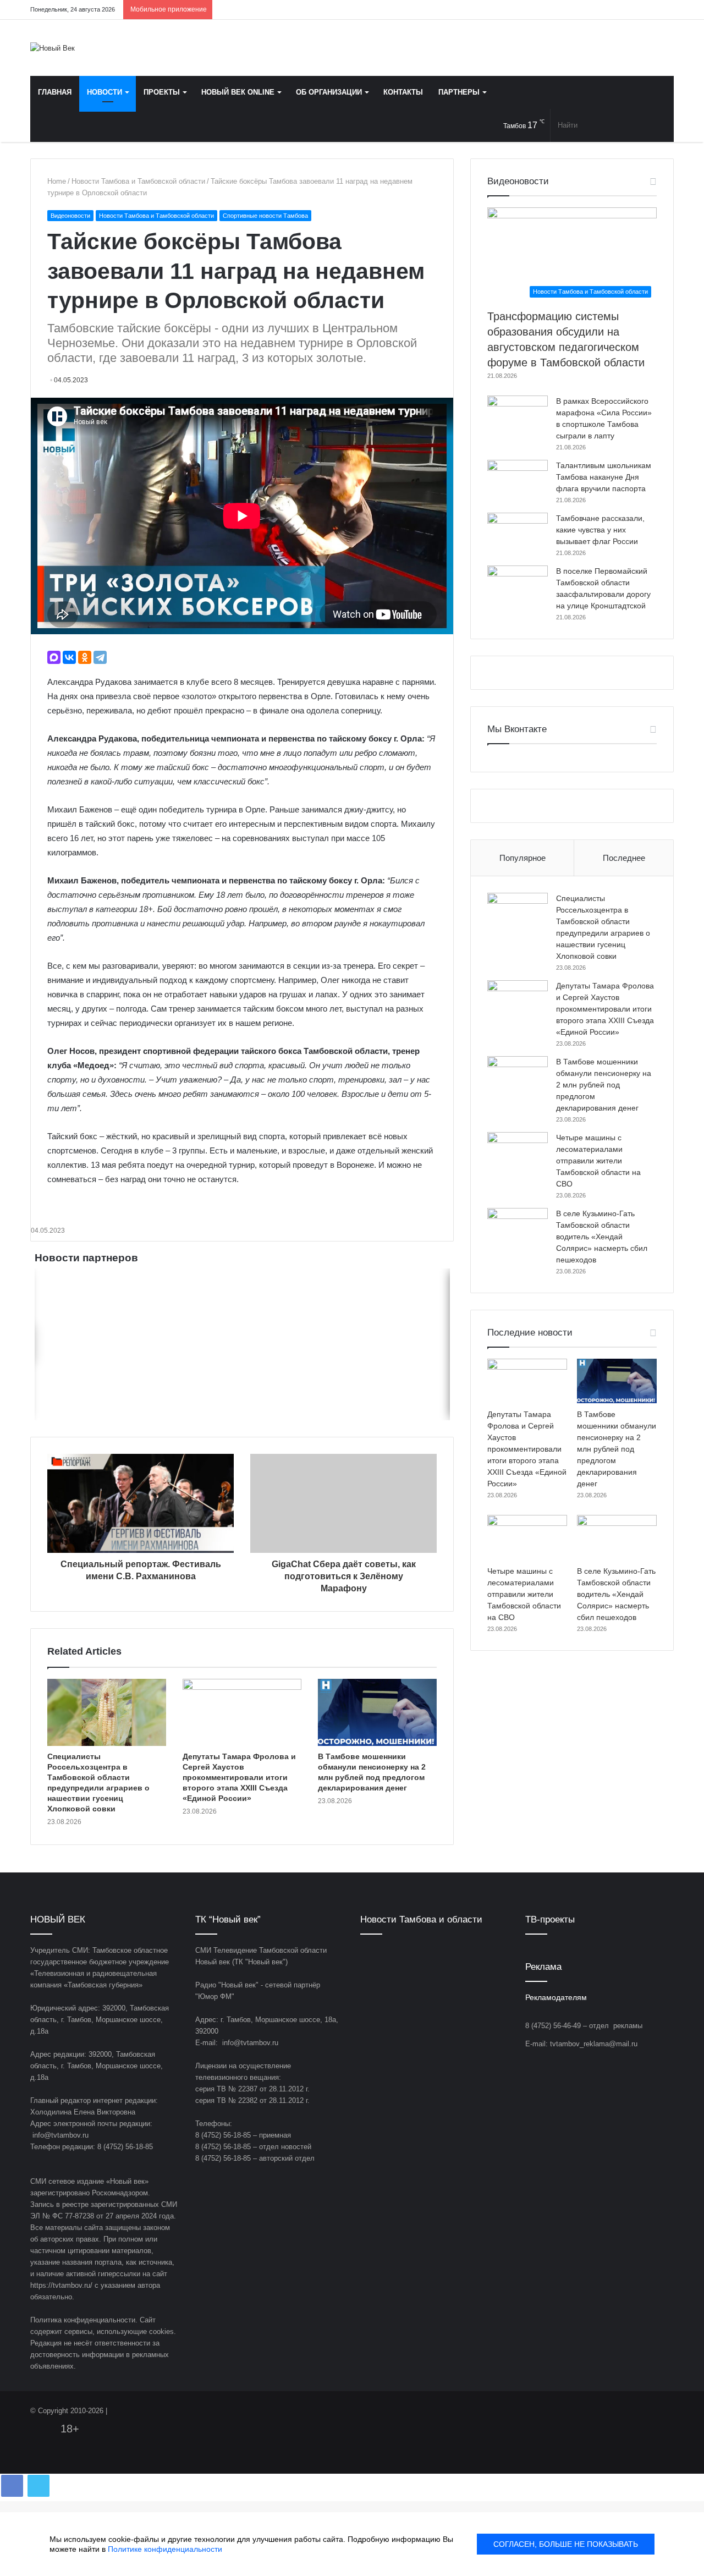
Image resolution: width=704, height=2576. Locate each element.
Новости (105, 92)
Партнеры (459, 92)
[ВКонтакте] (69, 657)
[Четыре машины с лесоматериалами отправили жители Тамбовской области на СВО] (518, 1153)
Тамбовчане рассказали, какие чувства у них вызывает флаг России (600, 530)
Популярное (522, 858)
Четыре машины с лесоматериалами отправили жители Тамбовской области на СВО (598, 1161)
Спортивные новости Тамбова (265, 216)
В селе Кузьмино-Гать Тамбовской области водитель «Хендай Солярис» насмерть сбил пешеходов (602, 1237)
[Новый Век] (53, 48)
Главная (55, 92)
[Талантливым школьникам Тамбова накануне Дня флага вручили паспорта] (518, 480)
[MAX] (54, 657)
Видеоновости (70, 216)
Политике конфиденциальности (165, 2549)
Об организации (329, 92)
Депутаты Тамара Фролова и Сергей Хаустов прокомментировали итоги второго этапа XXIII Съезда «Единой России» (239, 1777)
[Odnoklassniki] (616, 10)
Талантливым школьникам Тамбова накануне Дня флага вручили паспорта (604, 477)
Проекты (162, 92)
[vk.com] (599, 10)
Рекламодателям (556, 1998)
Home (57, 181)
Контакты (403, 92)
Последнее (624, 858)
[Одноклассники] (85, 657)
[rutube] (665, 10)
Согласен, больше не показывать (566, 2544)
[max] (649, 10)
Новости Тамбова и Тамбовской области (138, 181)
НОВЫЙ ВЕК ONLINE (238, 92)
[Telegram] (632, 10)
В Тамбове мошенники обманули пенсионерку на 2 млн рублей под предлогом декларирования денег (604, 1085)
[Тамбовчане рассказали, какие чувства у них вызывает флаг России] (518, 533)
